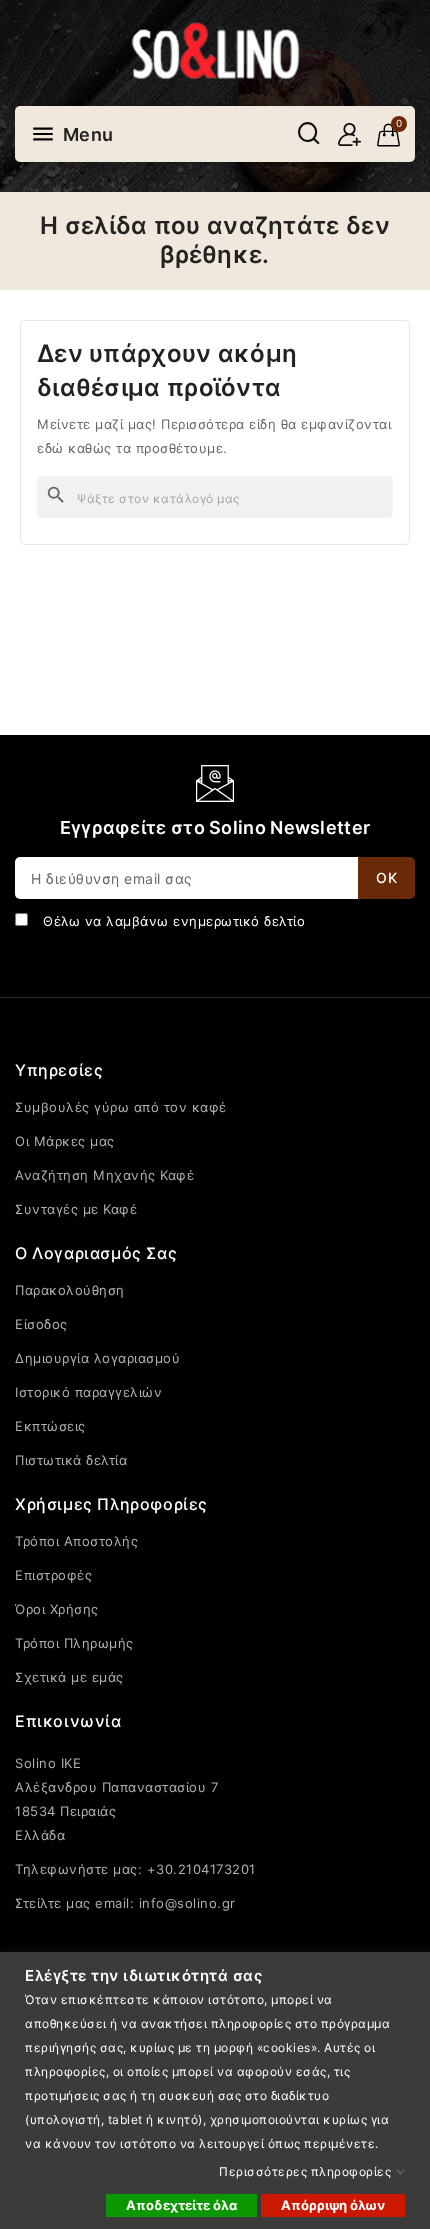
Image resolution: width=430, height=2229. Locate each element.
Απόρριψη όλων (333, 2205)
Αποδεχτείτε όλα (181, 2205)
